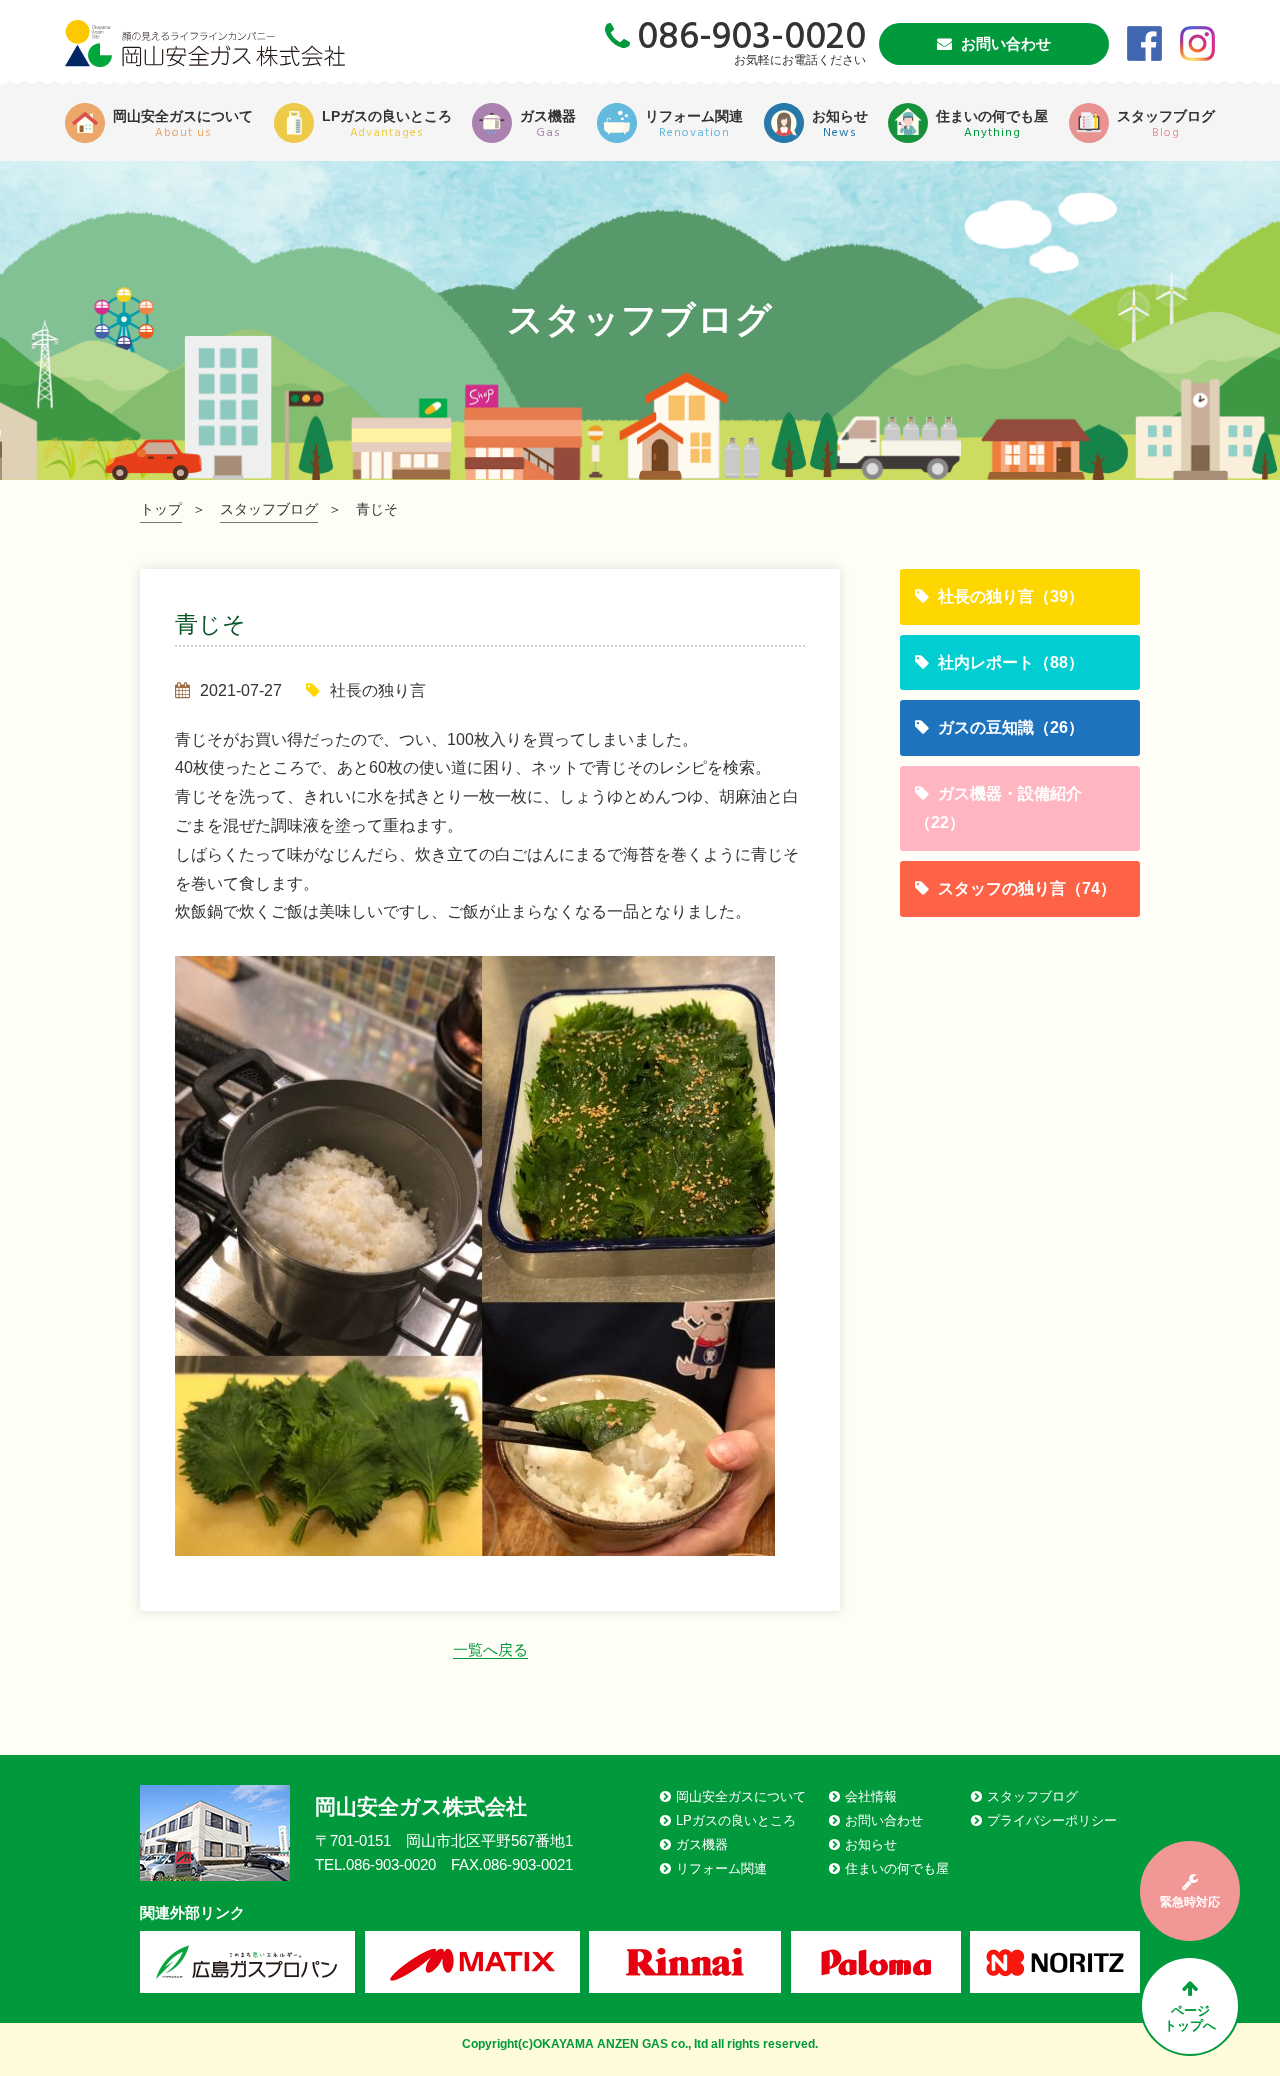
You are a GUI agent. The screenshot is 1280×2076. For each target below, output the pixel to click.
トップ (161, 509)
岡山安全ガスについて (741, 1796)
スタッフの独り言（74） (1025, 888)
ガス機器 (702, 1844)
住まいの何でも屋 (897, 1868)
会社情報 (871, 1796)
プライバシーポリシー (1052, 1820)
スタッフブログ (269, 509)
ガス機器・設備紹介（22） (998, 808)
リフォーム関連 (721, 1868)
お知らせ (871, 1844)
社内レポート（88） (1009, 662)
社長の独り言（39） (1009, 596)
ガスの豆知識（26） (1009, 727)
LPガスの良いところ (736, 1820)
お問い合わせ (1004, 43)
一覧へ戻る (490, 1649)
